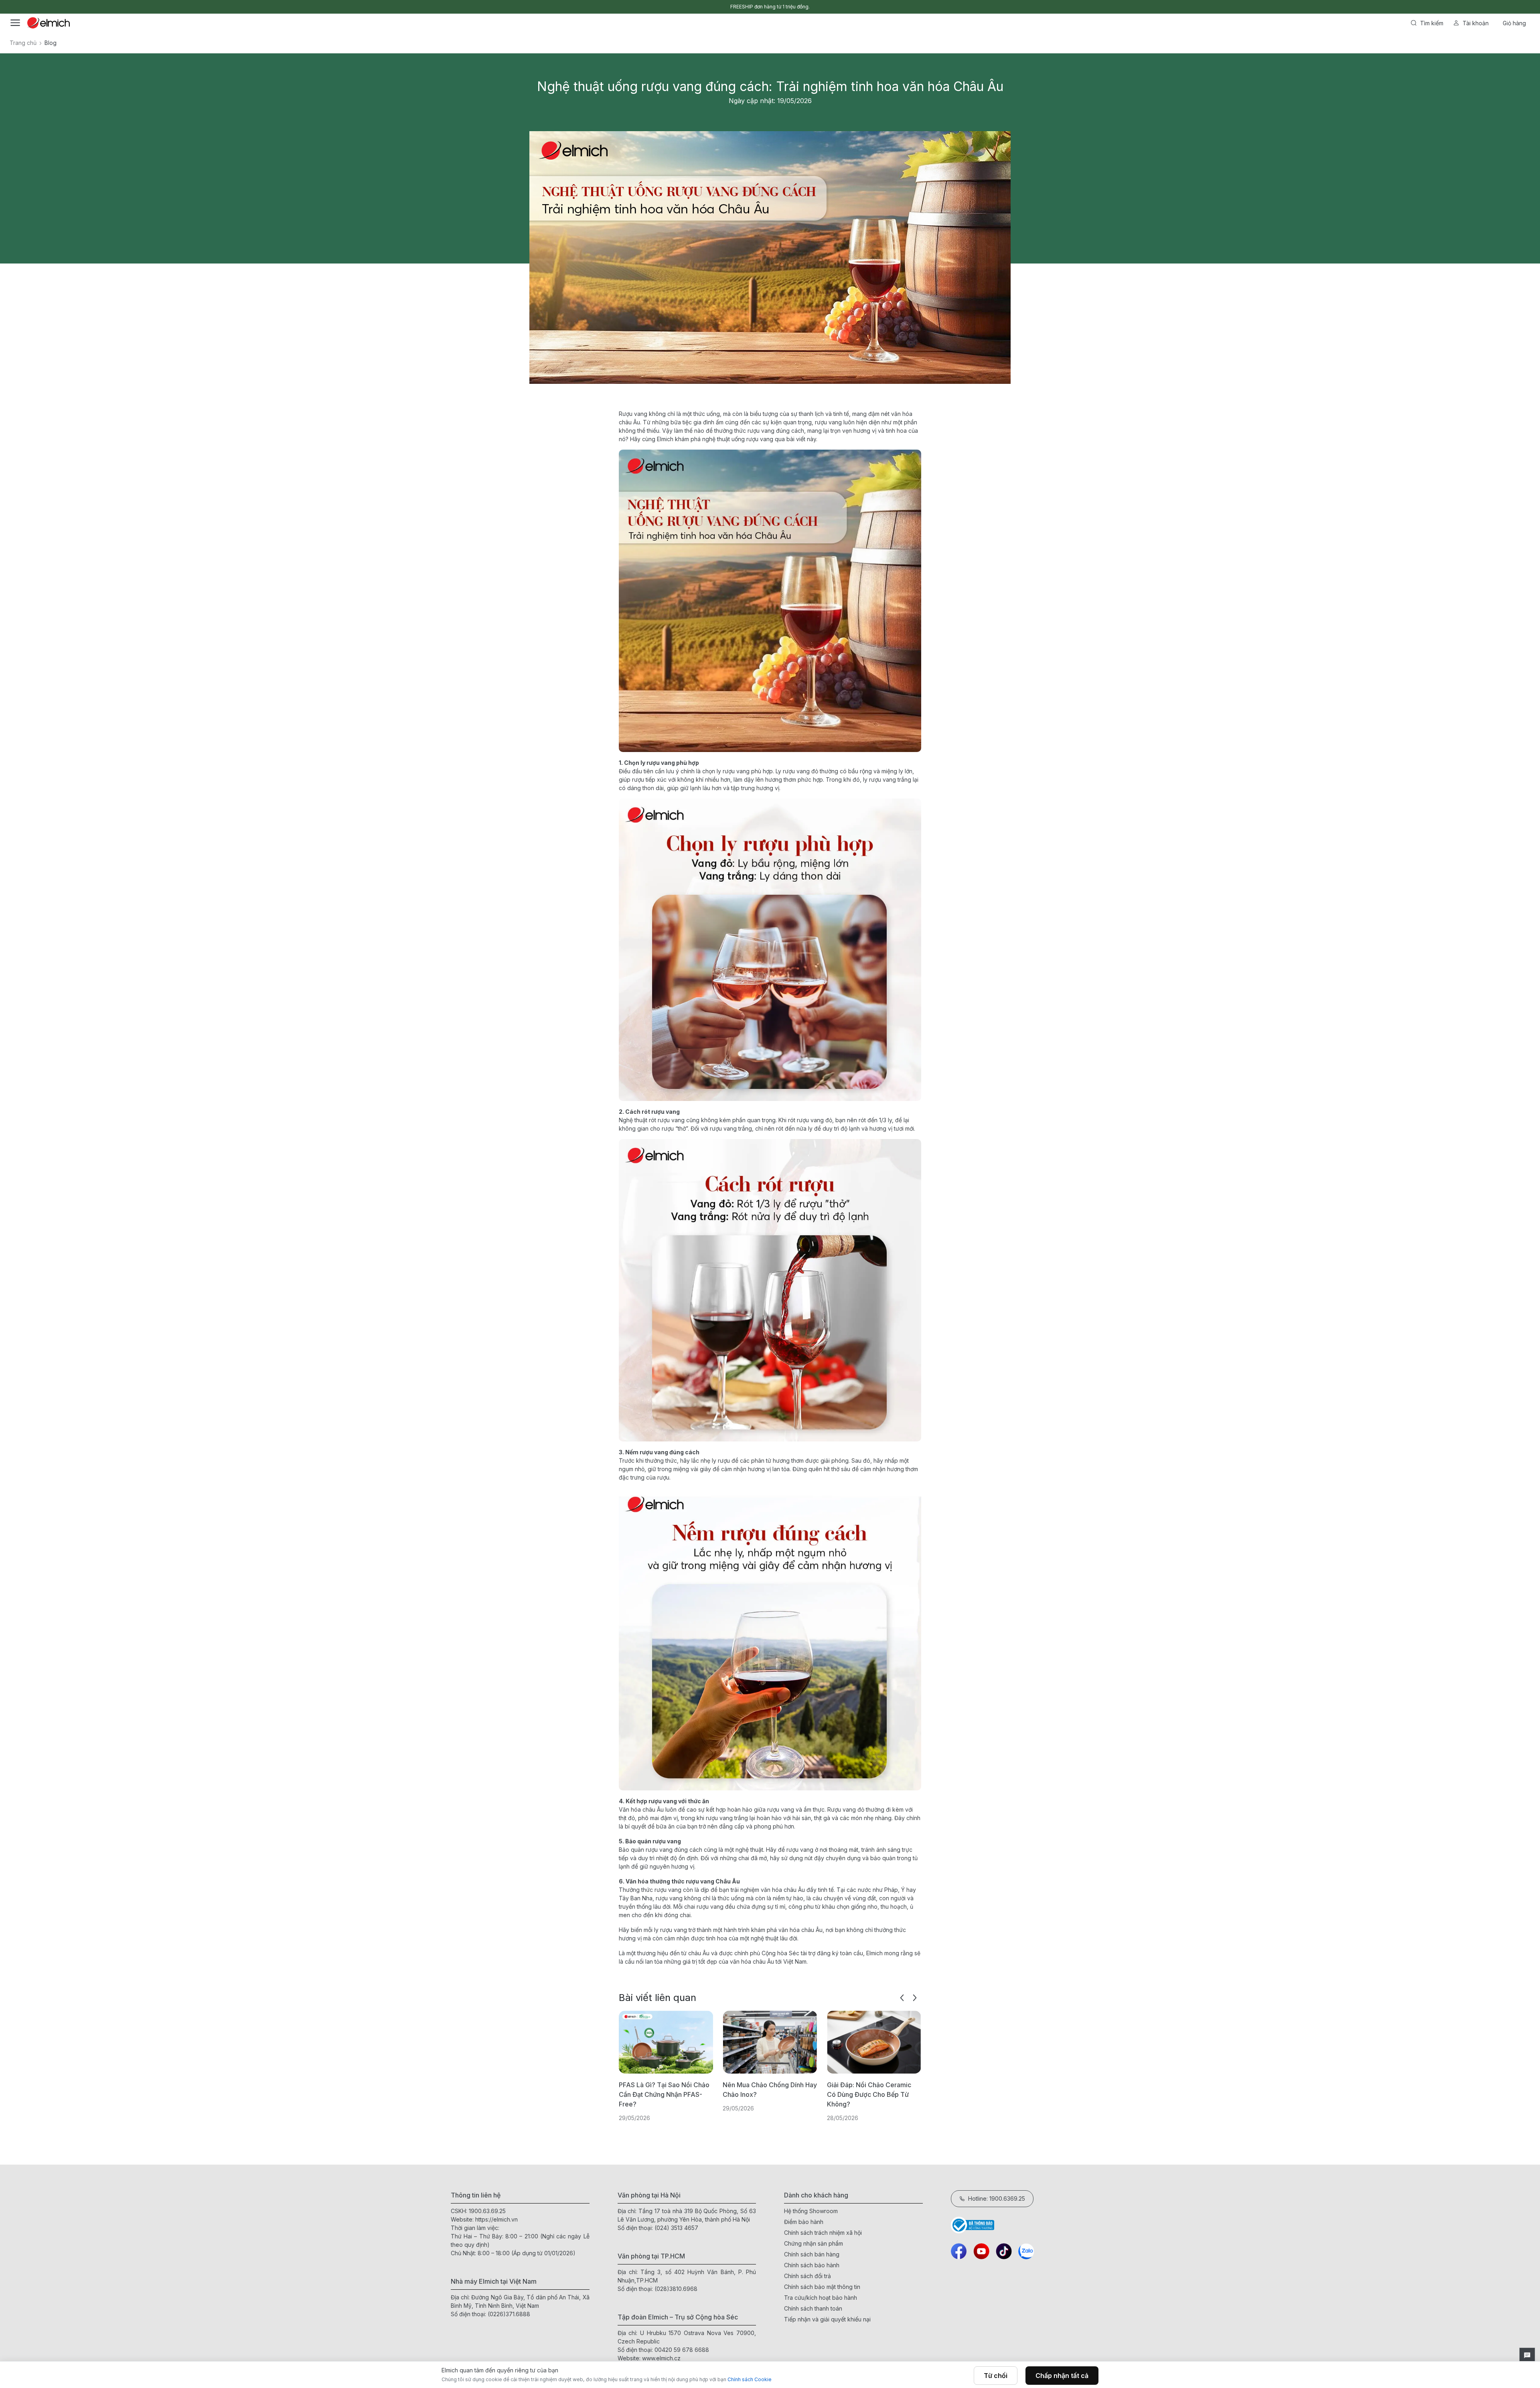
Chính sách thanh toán (813, 2308)
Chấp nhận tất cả (1062, 2376)
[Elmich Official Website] (49, 23)
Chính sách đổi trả (807, 2276)
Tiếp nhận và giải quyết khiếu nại (827, 2319)
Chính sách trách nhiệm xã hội (823, 2233)
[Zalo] (1026, 2251)
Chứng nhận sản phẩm (814, 2243)
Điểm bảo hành (804, 2222)
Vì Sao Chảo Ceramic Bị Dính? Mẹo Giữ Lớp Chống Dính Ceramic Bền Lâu (872, 2094)
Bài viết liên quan (658, 1998)
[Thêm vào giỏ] (570, 304)
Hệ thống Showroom (811, 2211)
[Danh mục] (15, 23)
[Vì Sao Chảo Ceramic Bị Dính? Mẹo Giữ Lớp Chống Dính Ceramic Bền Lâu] (874, 2042)
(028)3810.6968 (676, 2289)
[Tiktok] (1004, 2251)
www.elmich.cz (661, 2358)
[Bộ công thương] (1020, 2225)
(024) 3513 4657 (676, 2228)
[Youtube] (981, 2251)
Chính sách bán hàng (812, 2254)
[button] (902, 1998)
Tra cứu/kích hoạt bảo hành (821, 2298)
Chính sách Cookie (750, 2379)
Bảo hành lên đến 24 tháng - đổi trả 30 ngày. (770, 7)
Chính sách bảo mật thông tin (822, 2287)
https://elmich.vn (496, 2219)
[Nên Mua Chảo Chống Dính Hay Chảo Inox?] (666, 2042)
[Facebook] (959, 2251)
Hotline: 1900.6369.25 (997, 2198)
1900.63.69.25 (487, 2211)
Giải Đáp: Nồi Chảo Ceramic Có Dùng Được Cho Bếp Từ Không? (765, 2094)
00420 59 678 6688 (682, 2350)
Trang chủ (23, 43)
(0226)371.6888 (509, 2314)
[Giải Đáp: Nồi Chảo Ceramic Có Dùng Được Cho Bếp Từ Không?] (770, 2042)
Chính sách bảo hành (812, 2265)
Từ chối (996, 2376)
